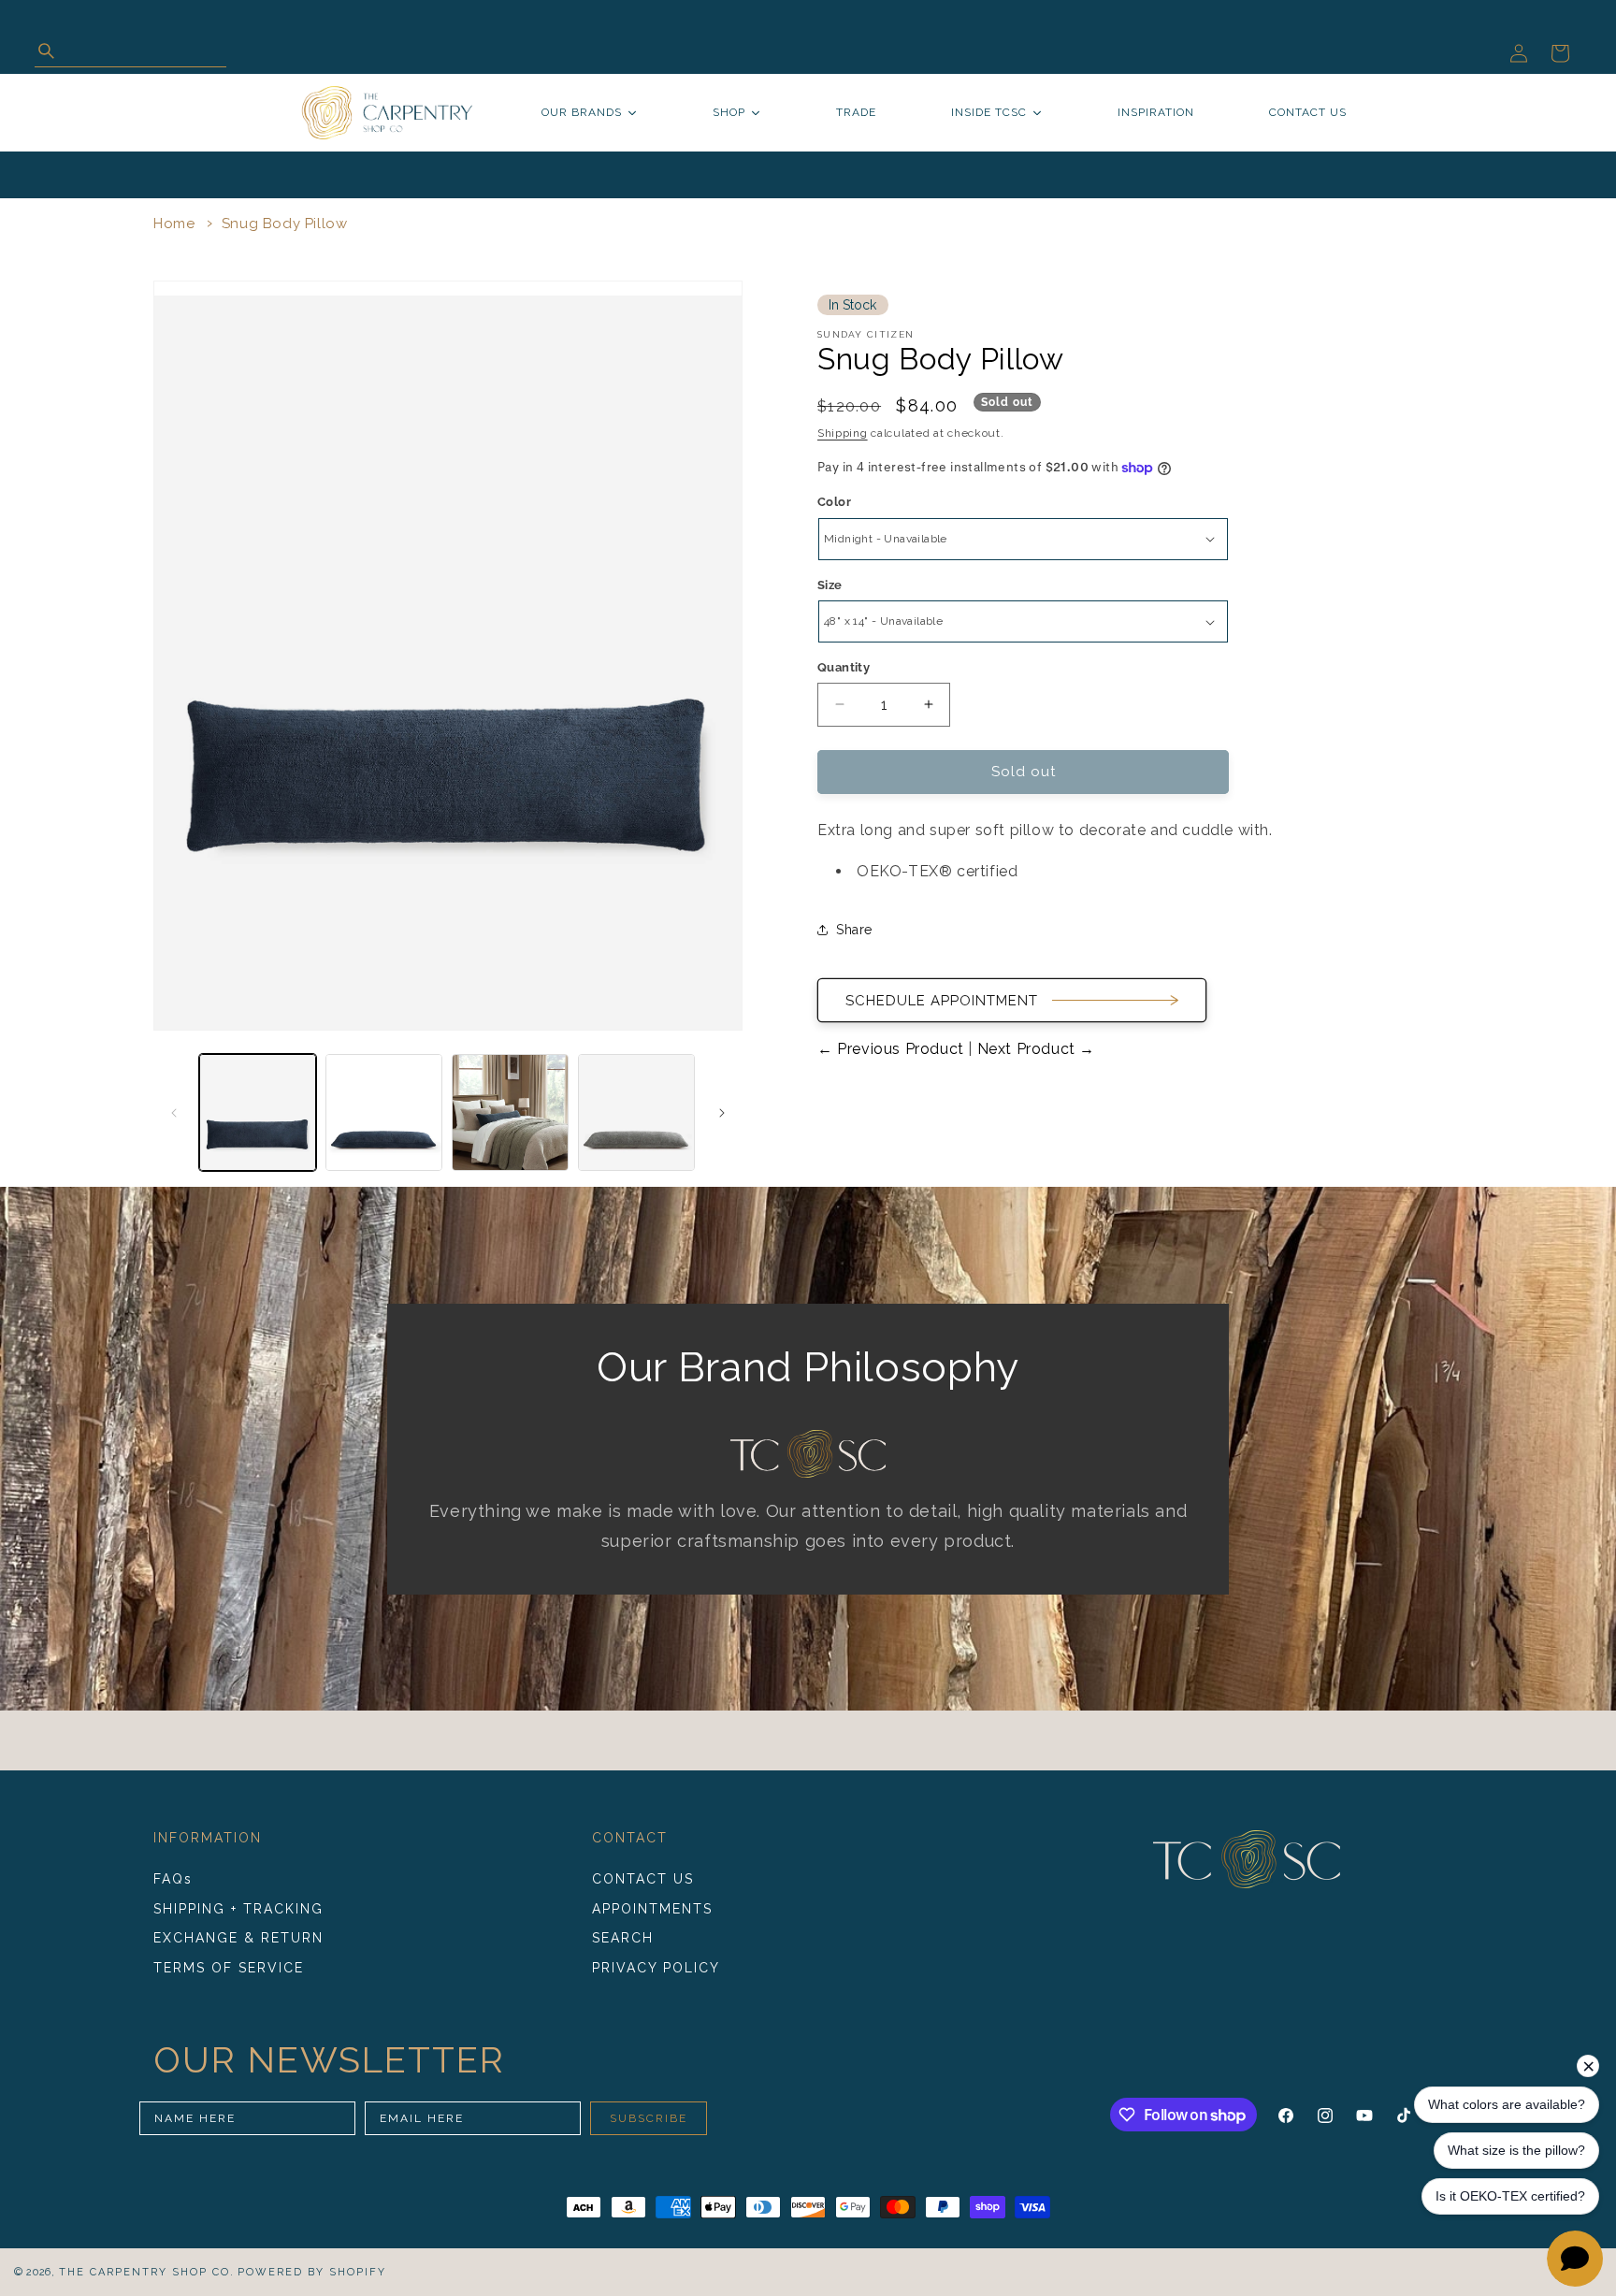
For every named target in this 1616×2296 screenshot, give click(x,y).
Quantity (844, 667)
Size (830, 585)
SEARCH (623, 1938)
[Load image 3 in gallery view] (510, 1112)
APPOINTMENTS (652, 1909)
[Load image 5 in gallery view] (636, 1112)
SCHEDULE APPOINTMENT (942, 1001)
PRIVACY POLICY (656, 1968)
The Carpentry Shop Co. (147, 2272)
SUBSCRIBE (649, 2118)
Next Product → (1034, 1049)
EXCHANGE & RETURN (238, 1938)
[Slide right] (722, 1113)
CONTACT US (643, 1879)
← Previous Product (893, 1049)
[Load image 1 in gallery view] (258, 1112)
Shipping (843, 433)
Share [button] (854, 930)
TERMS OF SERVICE (229, 1968)
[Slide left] (174, 1113)
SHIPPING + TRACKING (238, 1909)
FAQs (173, 1879)
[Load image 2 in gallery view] (384, 1112)
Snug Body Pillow (285, 224)
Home (174, 224)
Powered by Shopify (312, 2272)
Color (834, 502)
